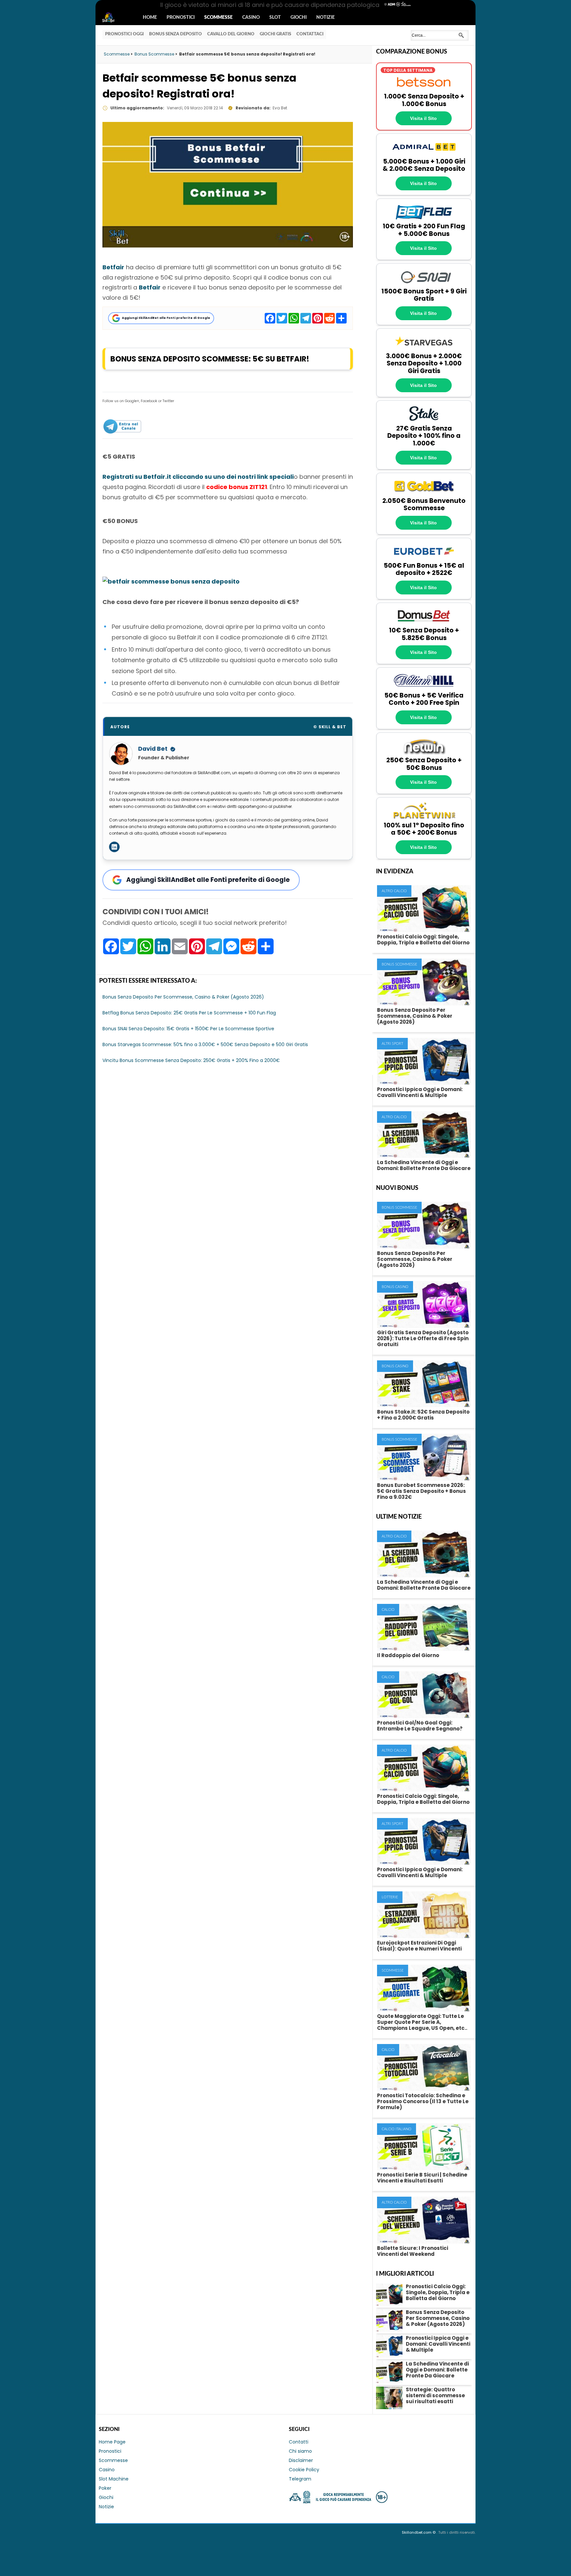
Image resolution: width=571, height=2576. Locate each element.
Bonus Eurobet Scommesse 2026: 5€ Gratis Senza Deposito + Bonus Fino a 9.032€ (421, 1491)
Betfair (113, 267)
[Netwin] (424, 753)
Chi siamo (300, 2451)
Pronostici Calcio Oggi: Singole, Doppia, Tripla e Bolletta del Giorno (423, 940)
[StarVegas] (424, 349)
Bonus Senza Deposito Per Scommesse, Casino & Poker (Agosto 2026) (415, 1016)
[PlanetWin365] (424, 818)
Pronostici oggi (124, 34)
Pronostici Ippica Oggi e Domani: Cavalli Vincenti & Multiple (420, 1092)
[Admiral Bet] (424, 154)
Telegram (300, 2479)
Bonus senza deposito (175, 34)
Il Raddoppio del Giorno (408, 1655)
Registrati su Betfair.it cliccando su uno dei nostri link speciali (198, 477)
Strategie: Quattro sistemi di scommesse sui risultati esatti (435, 2395)
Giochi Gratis (275, 34)
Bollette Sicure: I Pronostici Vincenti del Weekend (413, 2251)
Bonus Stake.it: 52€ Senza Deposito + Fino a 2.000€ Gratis (423, 1415)
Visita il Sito (423, 118)
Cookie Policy (304, 2470)
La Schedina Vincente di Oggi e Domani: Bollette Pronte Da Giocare (424, 1165)
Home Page (112, 2442)
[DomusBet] (424, 623)
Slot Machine (114, 2479)
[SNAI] (424, 284)
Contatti (299, 2442)
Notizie (325, 18)
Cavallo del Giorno (231, 34)
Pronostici (181, 18)
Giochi (299, 18)
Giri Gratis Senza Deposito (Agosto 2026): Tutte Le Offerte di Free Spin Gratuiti (423, 1338)
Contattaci (310, 34)
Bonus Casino (395, 1287)
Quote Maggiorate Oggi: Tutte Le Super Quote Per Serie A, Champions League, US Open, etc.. (422, 2022)
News (114, 18)
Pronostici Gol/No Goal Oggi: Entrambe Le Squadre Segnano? (420, 1726)
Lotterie (390, 1897)
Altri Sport (392, 1044)
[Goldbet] (424, 493)
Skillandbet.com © (419, 2532)
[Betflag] (424, 219)
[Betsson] (424, 89)
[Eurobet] (424, 558)
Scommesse (218, 18)
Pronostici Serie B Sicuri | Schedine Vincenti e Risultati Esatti (422, 2178)
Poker (105, 2488)
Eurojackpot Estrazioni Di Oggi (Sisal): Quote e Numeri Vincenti (419, 1946)
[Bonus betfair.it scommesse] (171, 581)
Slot (275, 18)
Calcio (388, 1610)
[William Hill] (424, 688)
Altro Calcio (394, 891)
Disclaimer (301, 2460)
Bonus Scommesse (399, 964)
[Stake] (424, 421)
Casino (251, 18)
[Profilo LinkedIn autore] (114, 847)
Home (150, 18)
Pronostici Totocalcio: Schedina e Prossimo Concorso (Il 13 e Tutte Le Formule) (423, 2101)
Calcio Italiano (397, 2129)
